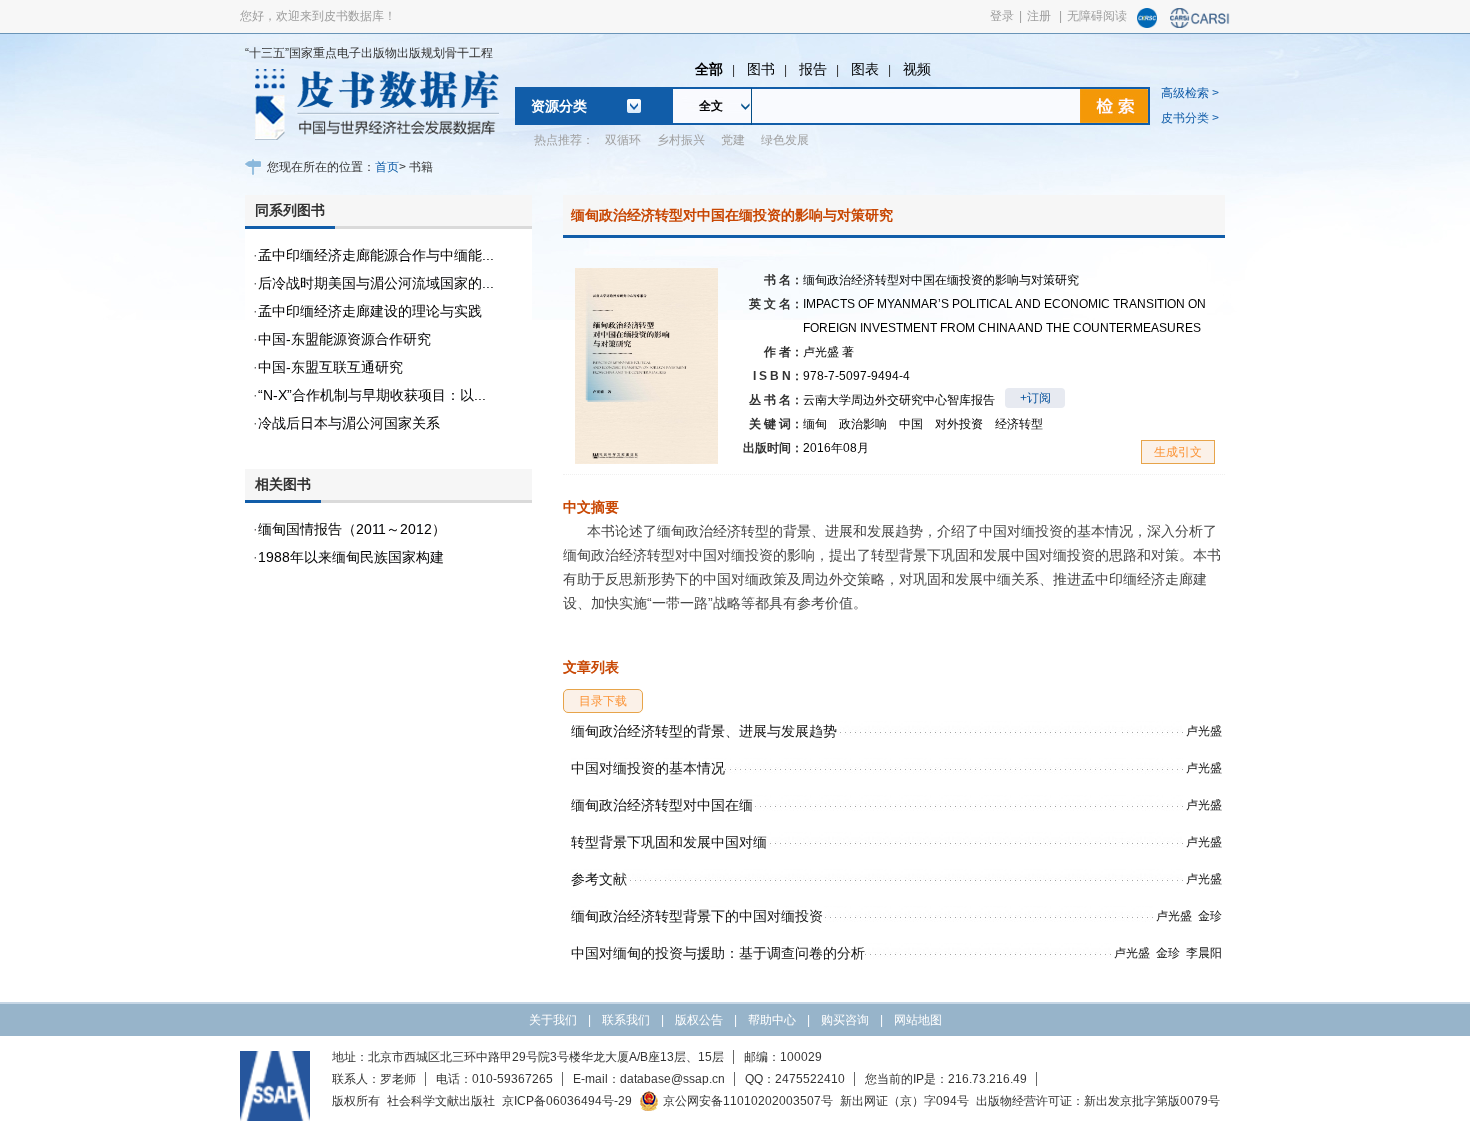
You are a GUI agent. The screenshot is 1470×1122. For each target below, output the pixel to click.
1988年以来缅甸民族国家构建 (351, 557)
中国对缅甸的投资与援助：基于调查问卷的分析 (718, 953)
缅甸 (815, 424)
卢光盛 (828, 352)
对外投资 (959, 424)
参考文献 (599, 879)
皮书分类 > (1190, 118)
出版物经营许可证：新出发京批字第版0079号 (1098, 1101)
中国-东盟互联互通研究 (330, 367)
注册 (1039, 16)
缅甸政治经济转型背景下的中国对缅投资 (697, 916)
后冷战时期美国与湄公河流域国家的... (376, 283)
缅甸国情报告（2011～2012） (352, 529)
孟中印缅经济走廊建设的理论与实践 (370, 311)
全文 (711, 106)
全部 (709, 69)
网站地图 (918, 1020)
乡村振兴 (681, 140)
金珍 (1210, 916)
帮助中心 (772, 1020)
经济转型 (1019, 424)
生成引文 (1178, 452)
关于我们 (553, 1020)
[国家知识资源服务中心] (1147, 24)
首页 (387, 167)
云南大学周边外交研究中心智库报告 (899, 400)
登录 (1002, 16)
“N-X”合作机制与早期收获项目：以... (372, 395)
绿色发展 (785, 140)
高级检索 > (1190, 93)
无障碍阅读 (1097, 16)
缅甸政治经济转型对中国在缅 (662, 805)
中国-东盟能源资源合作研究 (344, 339)
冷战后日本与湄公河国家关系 (349, 423)
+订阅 (1035, 398)
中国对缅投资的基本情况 (648, 768)
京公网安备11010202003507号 (748, 1101)
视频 (917, 69)
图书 (761, 69)
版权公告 (699, 1020)
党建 (733, 140)
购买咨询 (845, 1020)
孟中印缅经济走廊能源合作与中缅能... (376, 255)
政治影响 (863, 424)
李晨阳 (1204, 953)
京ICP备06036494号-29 (567, 1101)
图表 (865, 69)
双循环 (623, 140)
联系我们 (626, 1020)
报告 (813, 69)
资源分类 (559, 106)
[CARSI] (1200, 24)
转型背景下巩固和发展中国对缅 (669, 842)
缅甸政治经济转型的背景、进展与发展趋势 (704, 731)
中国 (911, 424)
